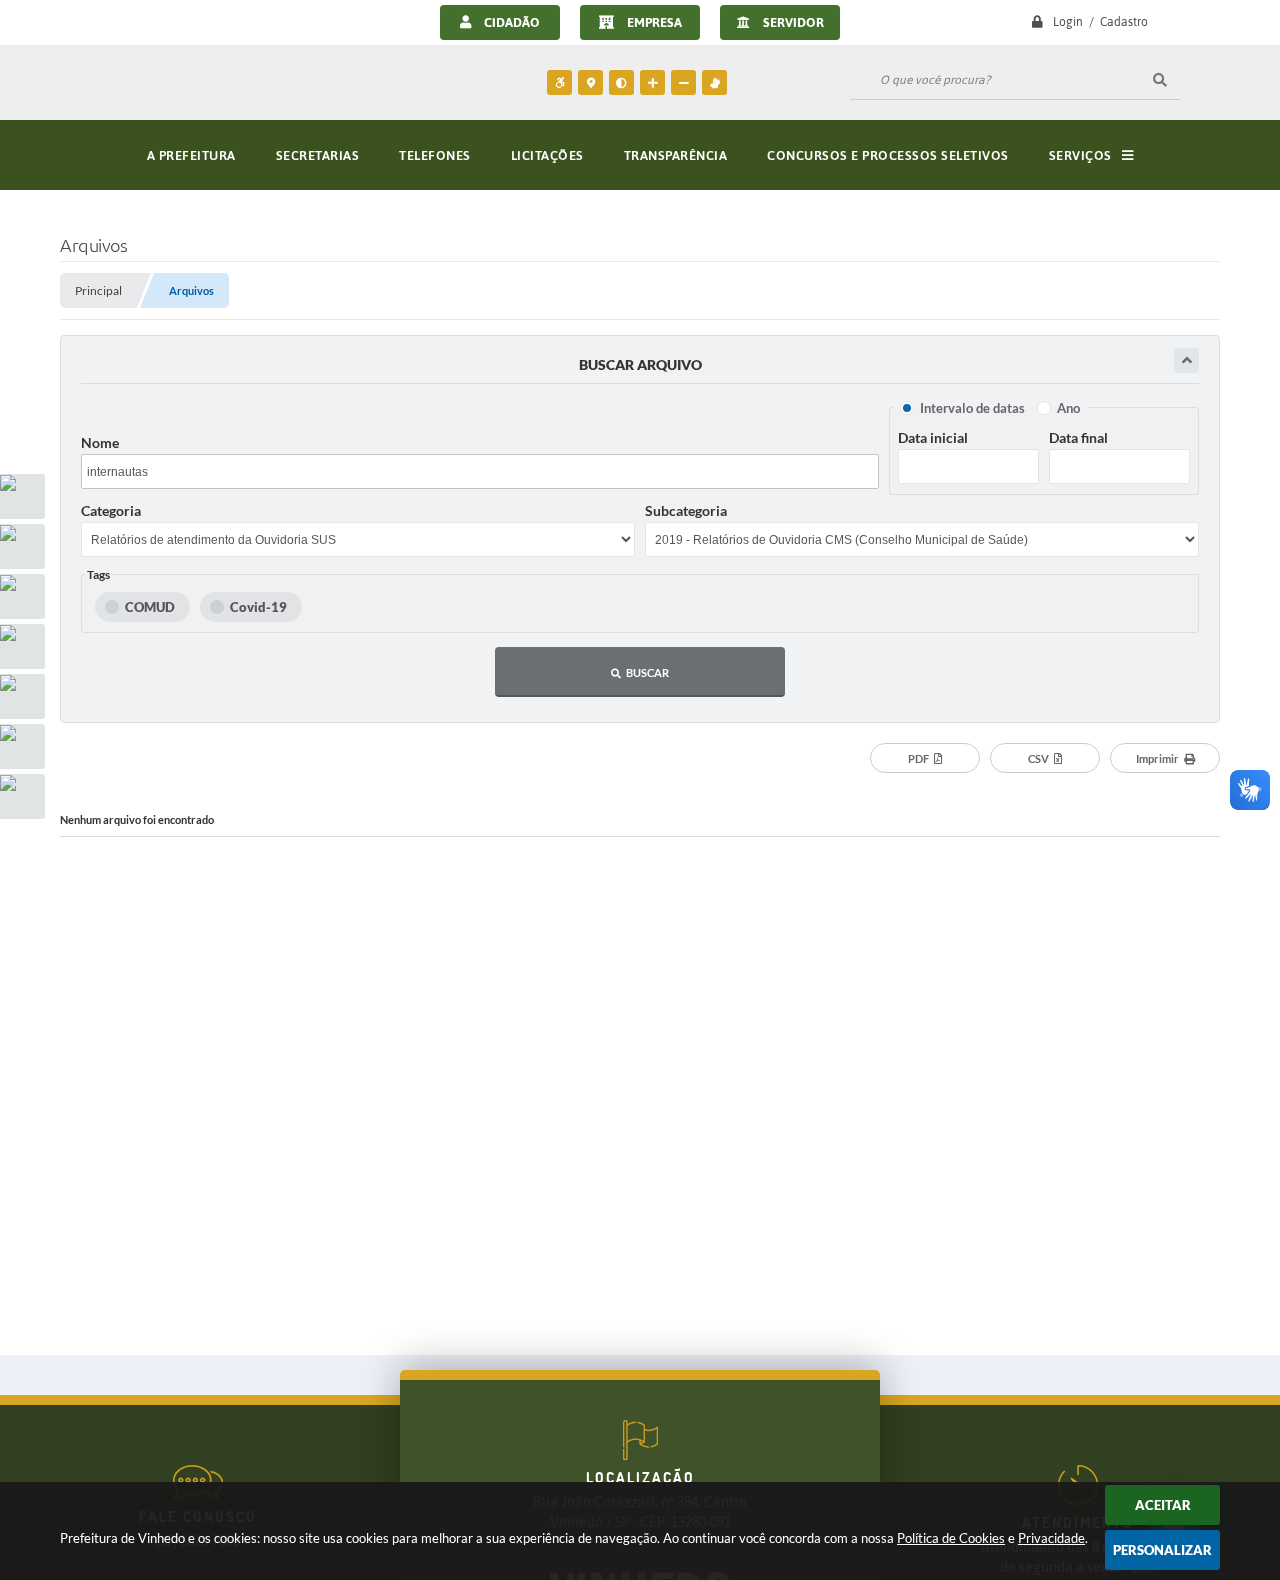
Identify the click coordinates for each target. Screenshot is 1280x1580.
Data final (1078, 437)
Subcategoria (686, 510)
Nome (100, 442)
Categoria (111, 510)
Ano (1068, 408)
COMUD (150, 607)
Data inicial (933, 437)
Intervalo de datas (972, 408)
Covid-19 (258, 607)
